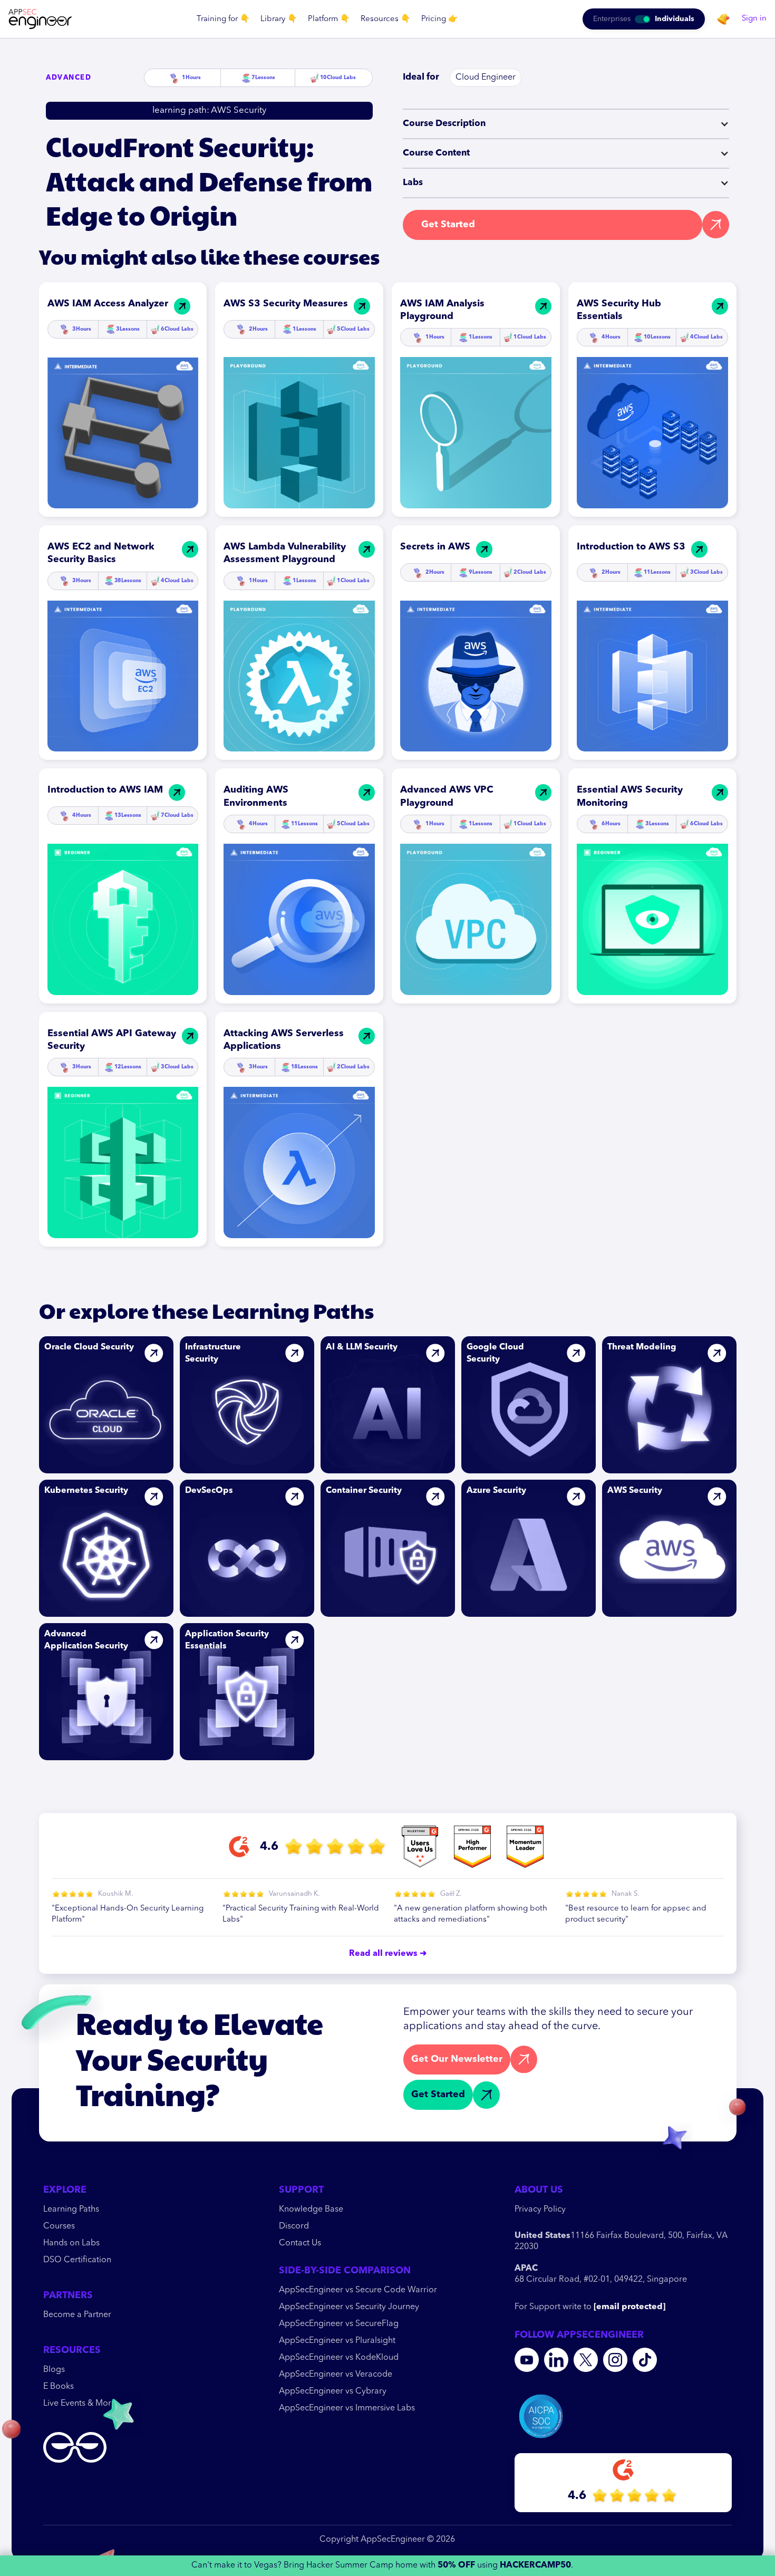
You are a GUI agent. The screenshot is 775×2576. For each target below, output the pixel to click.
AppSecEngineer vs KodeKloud (339, 2358)
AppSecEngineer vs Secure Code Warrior (358, 2290)
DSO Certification (77, 2260)
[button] (223, 19)
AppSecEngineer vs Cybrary (333, 2391)
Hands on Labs (71, 2243)
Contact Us (300, 2243)
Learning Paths (71, 2210)
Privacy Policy (540, 2210)
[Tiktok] (645, 2360)
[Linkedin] (556, 2360)
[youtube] (527, 2360)
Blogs (54, 2370)
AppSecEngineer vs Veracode (336, 2375)
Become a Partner (77, 2315)
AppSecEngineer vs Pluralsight (337, 2341)
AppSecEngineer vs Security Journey (349, 2307)
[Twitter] (586, 2360)
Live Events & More (80, 2404)
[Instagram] (615, 2360)
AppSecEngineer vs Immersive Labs (347, 2408)
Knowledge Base (311, 2210)
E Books (59, 2387)
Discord (294, 2226)
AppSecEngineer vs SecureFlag (339, 2324)
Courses (59, 2226)
